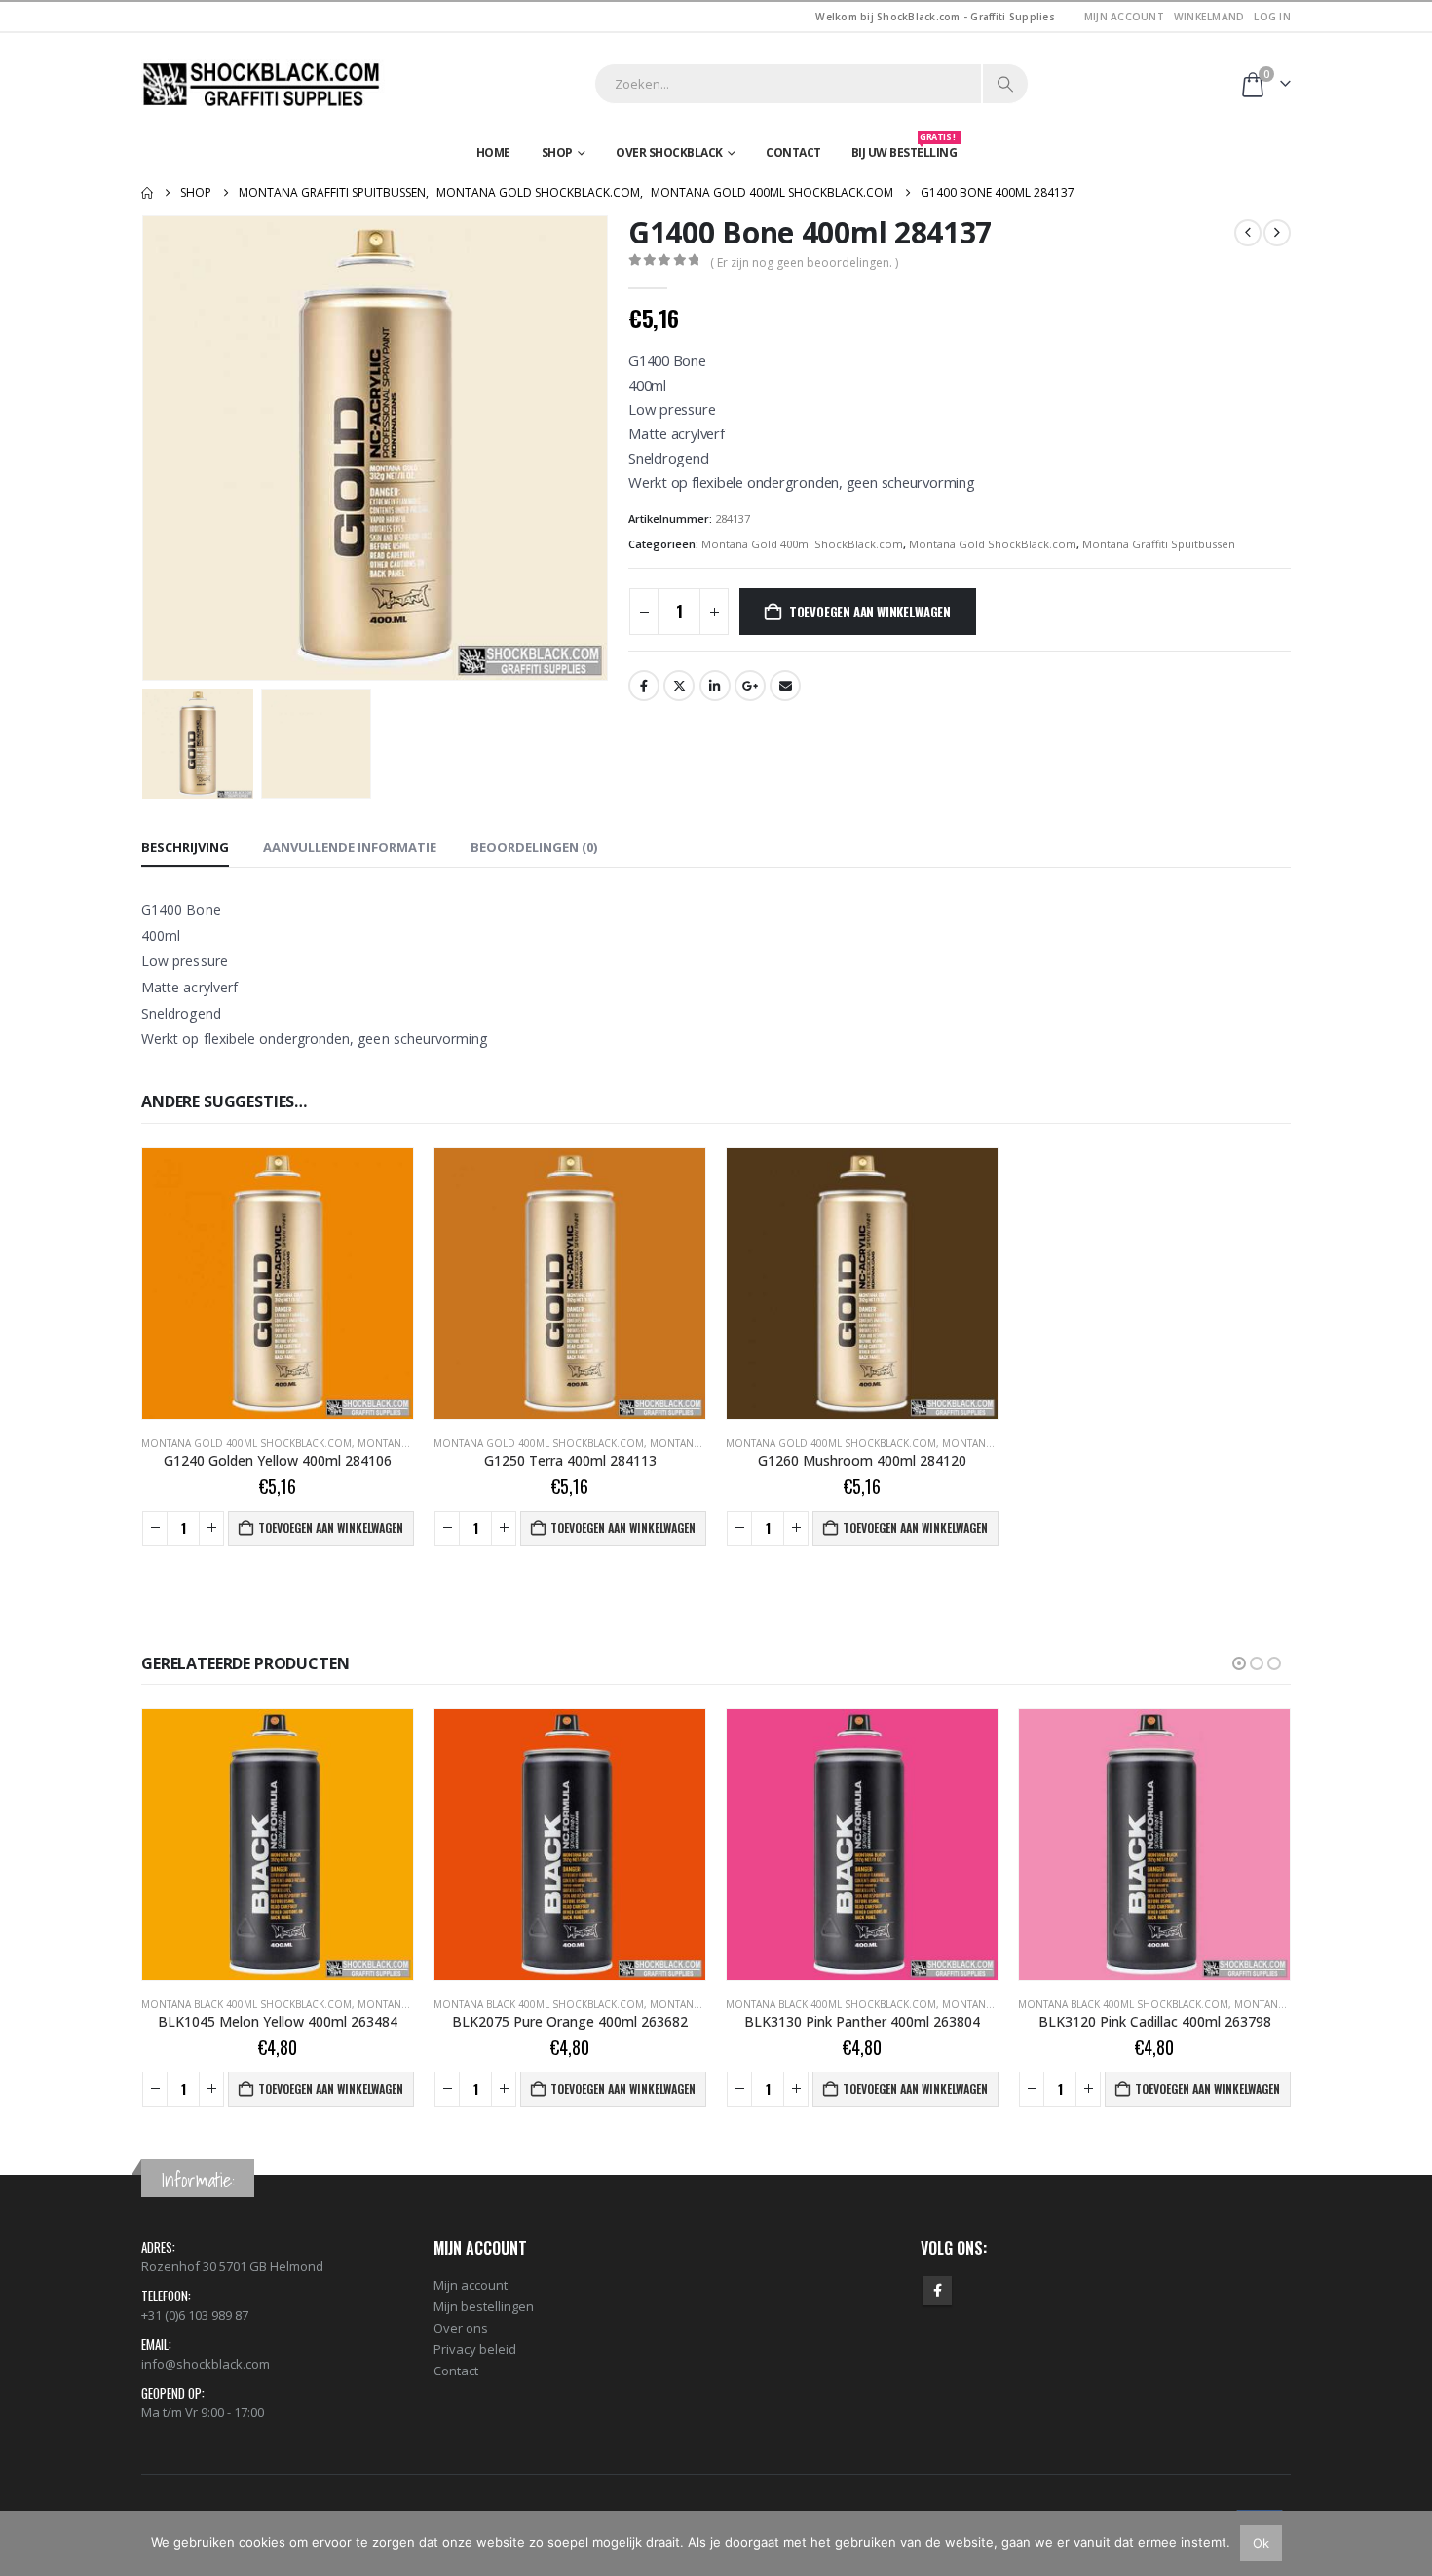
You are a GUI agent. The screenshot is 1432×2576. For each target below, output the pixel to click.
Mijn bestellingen (484, 2306)
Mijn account (1124, 17)
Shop (557, 152)
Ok (1261, 2543)
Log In (1272, 17)
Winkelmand (1209, 17)
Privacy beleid (475, 2349)
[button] (146, 448)
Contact (793, 152)
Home (493, 152)
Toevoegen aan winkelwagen (870, 612)
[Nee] (1408, 2543)
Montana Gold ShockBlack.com (993, 544)
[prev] (1248, 233)
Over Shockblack (669, 152)
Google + (750, 686)
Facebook (644, 686)
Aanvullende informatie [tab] (350, 847)
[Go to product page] (278, 1284)
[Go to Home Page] (147, 193)
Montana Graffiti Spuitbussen (1159, 544)
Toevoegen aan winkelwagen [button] (331, 1528)
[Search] (1005, 84)
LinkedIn (715, 686)
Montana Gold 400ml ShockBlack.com (802, 544)
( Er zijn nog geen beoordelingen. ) (804, 262)
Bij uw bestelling (904, 148)
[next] (1277, 233)
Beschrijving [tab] (185, 847)
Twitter (679, 686)
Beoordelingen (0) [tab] (534, 847)
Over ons (461, 2328)
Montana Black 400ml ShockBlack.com (246, 2004)
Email (785, 686)
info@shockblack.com (206, 2364)
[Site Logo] (263, 84)
